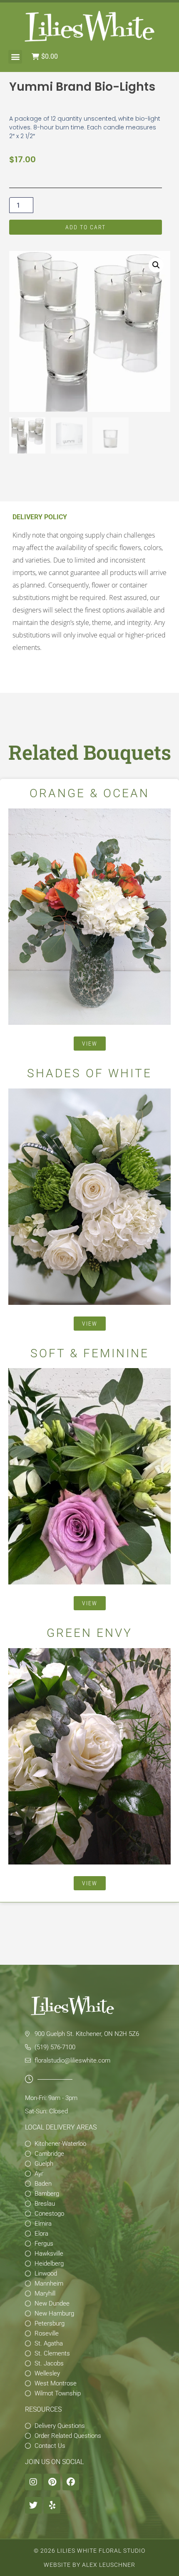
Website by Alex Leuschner (89, 2565)
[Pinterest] (52, 2482)
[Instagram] (33, 2482)
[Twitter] (33, 2505)
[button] (15, 57)
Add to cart (86, 227)
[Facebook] (71, 2482)
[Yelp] (52, 2505)
